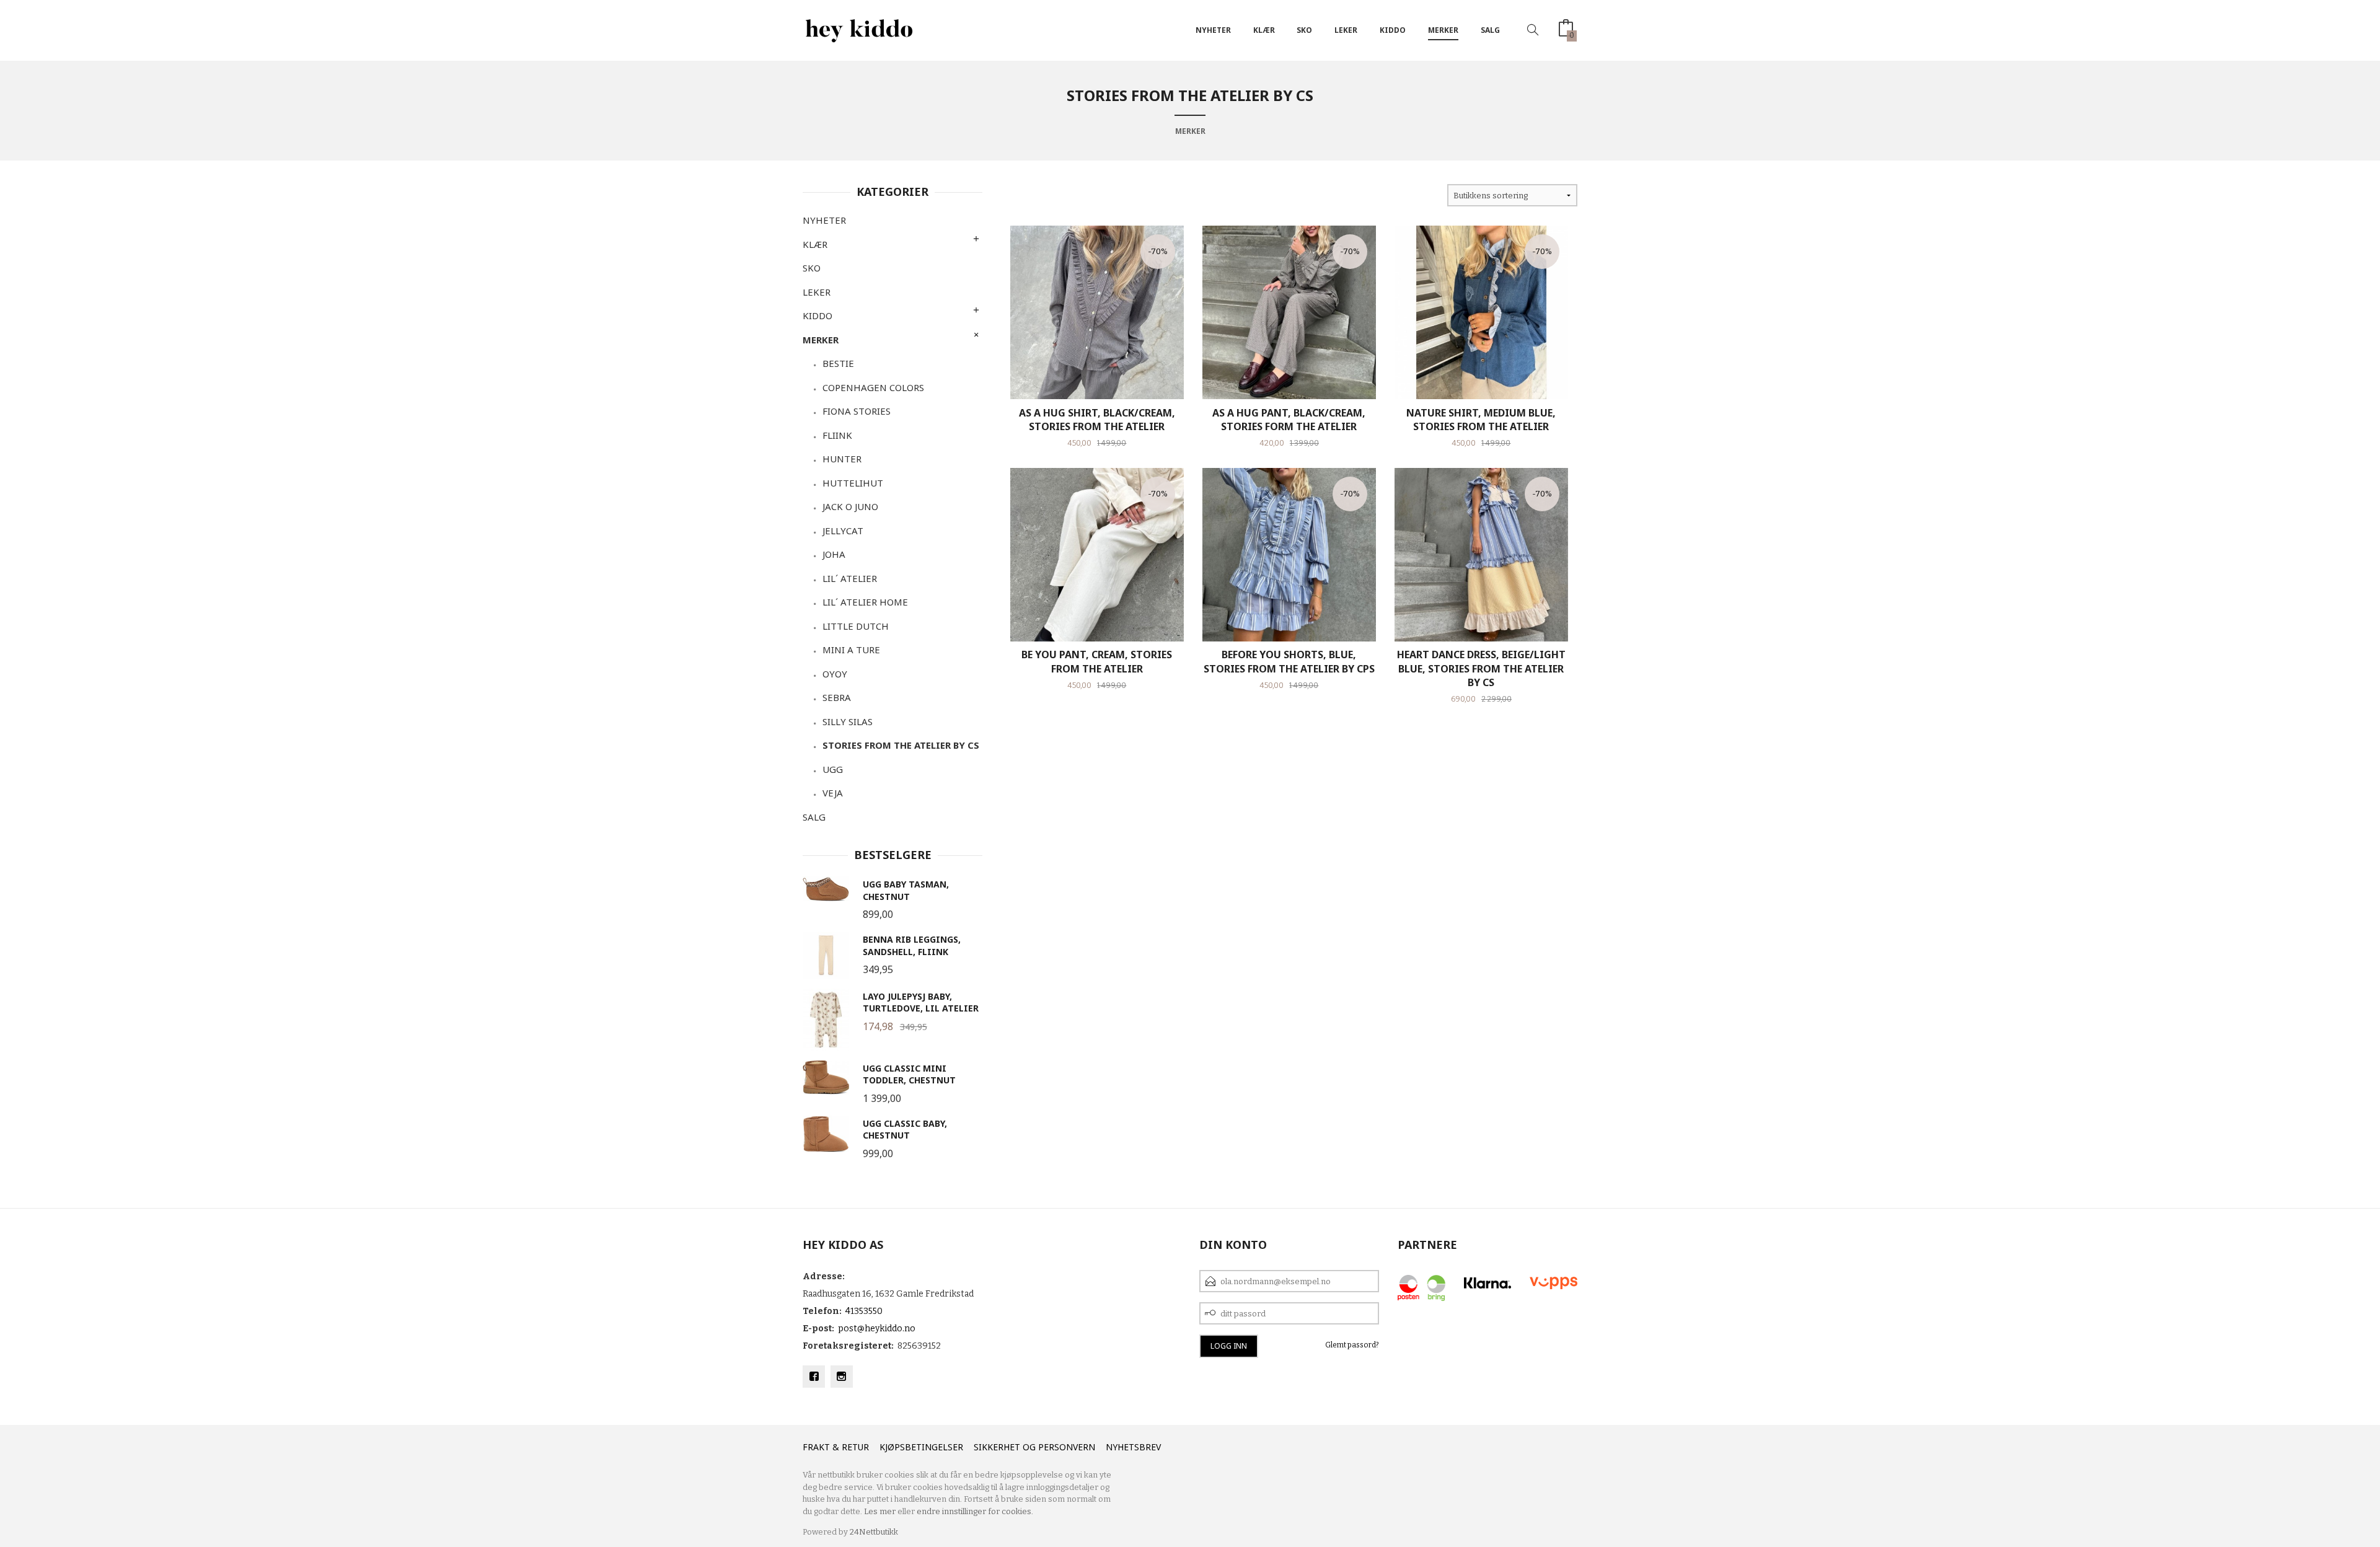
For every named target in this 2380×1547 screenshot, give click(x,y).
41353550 (864, 1311)
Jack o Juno (850, 506)
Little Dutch (856, 626)
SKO (1304, 30)
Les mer (880, 1511)
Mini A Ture (851, 650)
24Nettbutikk (874, 1532)
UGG (833, 769)
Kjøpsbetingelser (921, 1447)
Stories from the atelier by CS (901, 745)
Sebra (837, 697)
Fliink (837, 435)
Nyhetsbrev (1133, 1447)
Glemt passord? (1352, 1345)
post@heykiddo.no (877, 1329)
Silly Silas (848, 721)
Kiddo (1393, 30)
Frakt (816, 1447)
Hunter (842, 459)
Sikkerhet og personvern (1034, 1447)
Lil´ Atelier (850, 578)
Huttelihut (853, 483)
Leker (1346, 30)
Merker (1443, 30)
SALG (1490, 30)
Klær (1264, 30)
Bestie (838, 363)
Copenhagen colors (873, 387)
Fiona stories (857, 411)
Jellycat (843, 531)
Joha (834, 554)
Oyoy (835, 674)
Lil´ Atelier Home (865, 602)
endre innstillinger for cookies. (975, 1511)
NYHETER (1213, 30)
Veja (833, 793)
